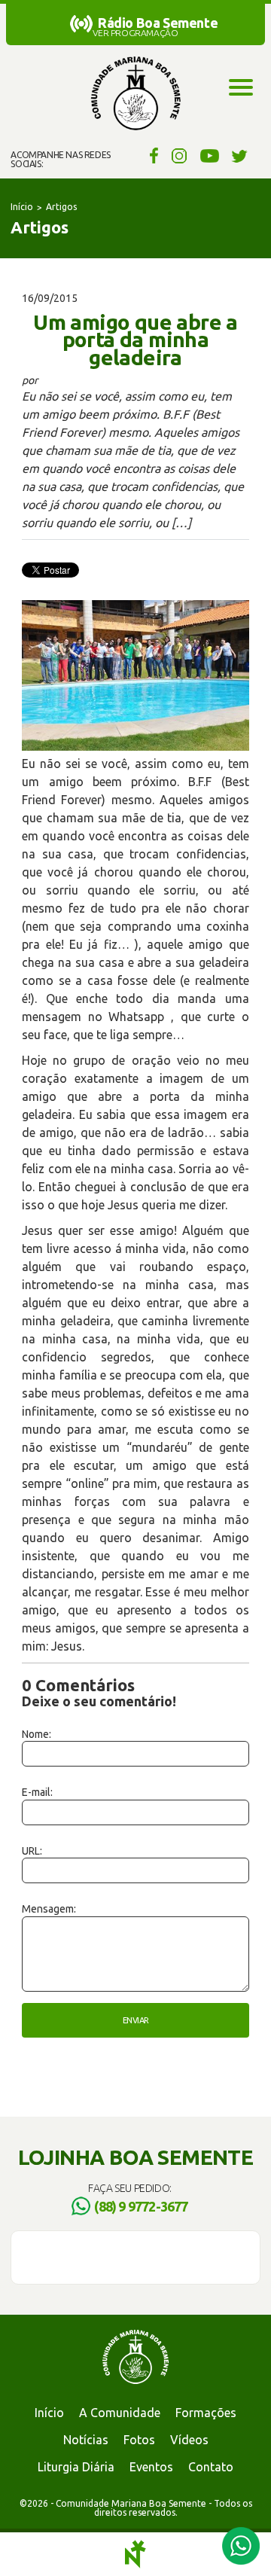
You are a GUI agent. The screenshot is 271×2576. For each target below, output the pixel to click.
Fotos (139, 2440)
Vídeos (189, 2440)
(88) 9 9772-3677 (141, 2206)
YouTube (210, 155)
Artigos (61, 207)
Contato (211, 2467)
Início (22, 207)
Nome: (37, 1734)
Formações (206, 2413)
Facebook (152, 155)
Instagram (180, 155)
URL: (32, 1851)
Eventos (151, 2467)
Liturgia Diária (76, 2467)
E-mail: (37, 1792)
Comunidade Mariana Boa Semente (135, 94)
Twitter (240, 155)
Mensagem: (49, 1909)
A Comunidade (120, 2413)
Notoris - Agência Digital (135, 2554)
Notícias (86, 2440)
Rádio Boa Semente (158, 23)
